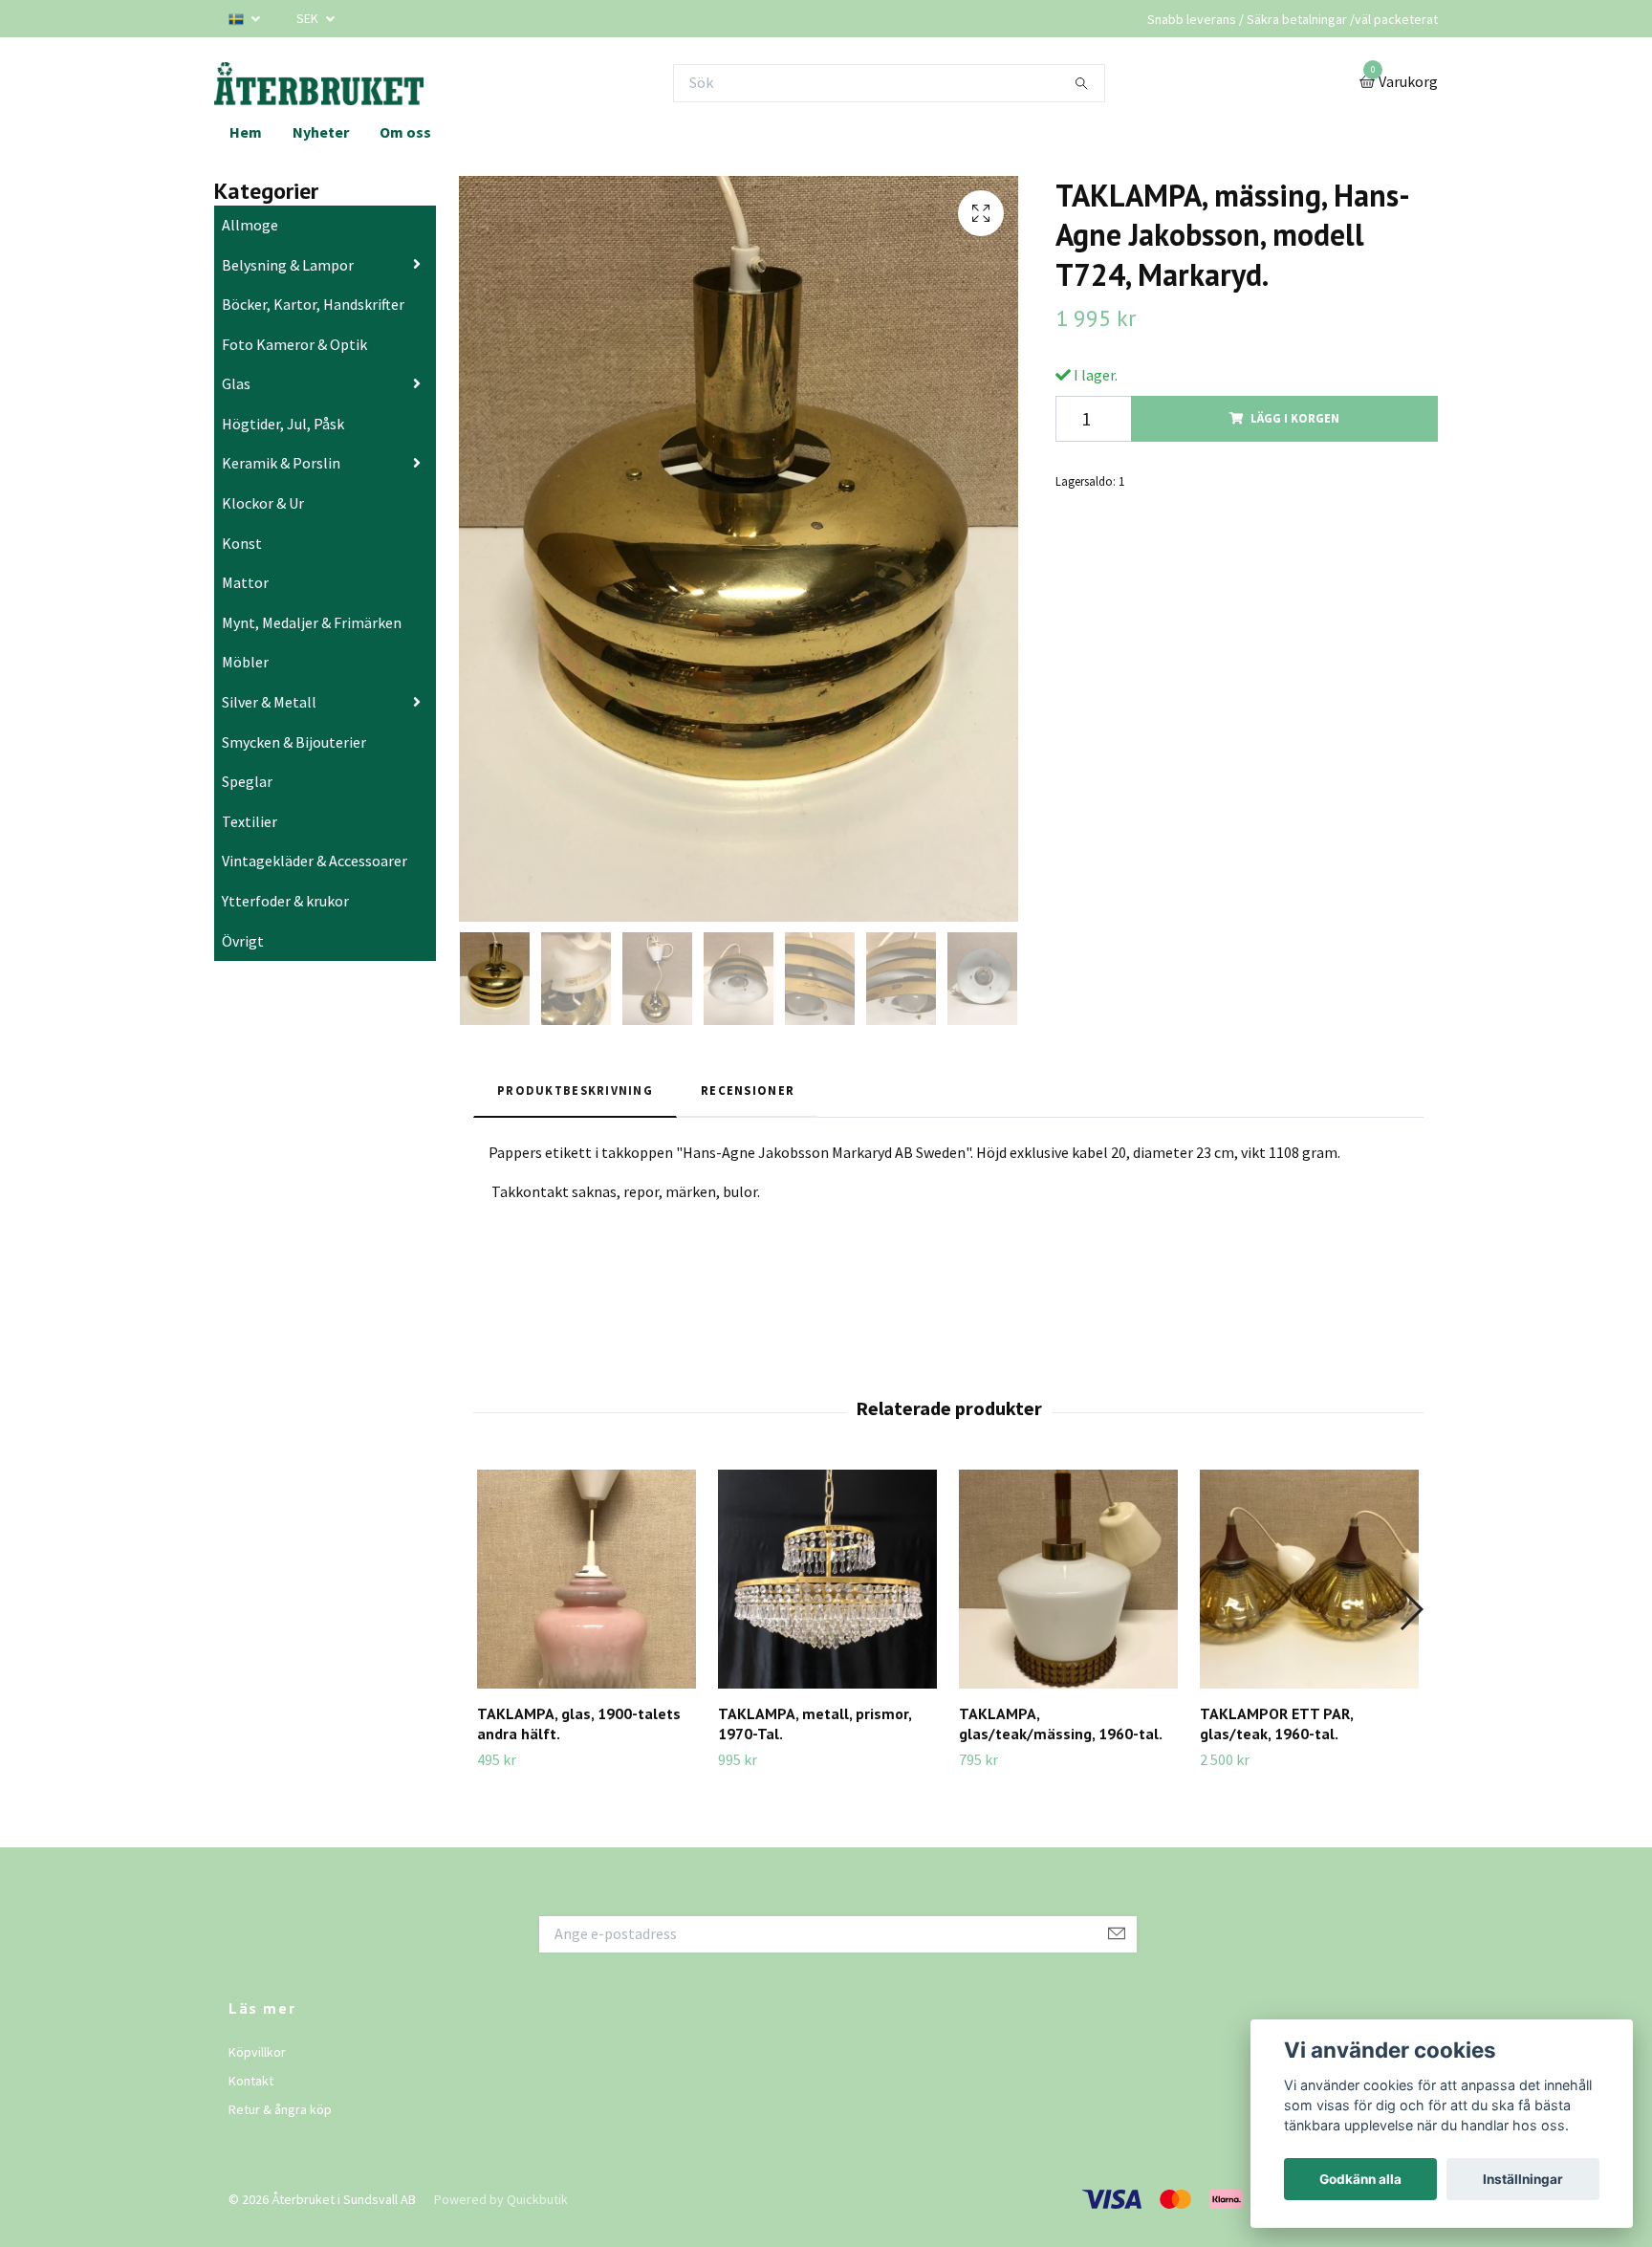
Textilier (250, 821)
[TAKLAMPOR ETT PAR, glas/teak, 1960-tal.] (1309, 1579)
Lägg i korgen (1295, 418)
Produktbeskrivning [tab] (575, 1090)
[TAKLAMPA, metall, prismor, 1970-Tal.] (827, 1579)
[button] (1411, 1609)
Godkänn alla (1360, 2179)
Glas (236, 383)
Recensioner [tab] (748, 1090)
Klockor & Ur (263, 503)
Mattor (245, 582)
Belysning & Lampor (288, 265)
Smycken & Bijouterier (294, 742)
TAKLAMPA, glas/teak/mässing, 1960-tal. (1061, 1723)
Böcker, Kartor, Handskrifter (313, 304)
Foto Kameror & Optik (294, 344)
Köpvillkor (257, 2052)
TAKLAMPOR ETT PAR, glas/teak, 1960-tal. (1276, 1723)
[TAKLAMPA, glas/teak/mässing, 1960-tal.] (1068, 1579)
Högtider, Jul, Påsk (283, 424)
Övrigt (243, 941)
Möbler (245, 662)
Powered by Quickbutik (501, 2199)
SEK (309, 18)
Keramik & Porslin (281, 463)
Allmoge (250, 225)
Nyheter (321, 132)
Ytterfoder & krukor (285, 901)
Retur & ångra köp (280, 2109)
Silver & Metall (269, 702)
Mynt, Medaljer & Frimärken (312, 622)
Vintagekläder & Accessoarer (315, 861)
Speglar (247, 781)
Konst (242, 543)
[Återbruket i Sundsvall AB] (319, 83)
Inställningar (1523, 2179)
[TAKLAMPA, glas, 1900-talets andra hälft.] (587, 1579)
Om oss (405, 132)
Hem (246, 132)
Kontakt (251, 2081)
